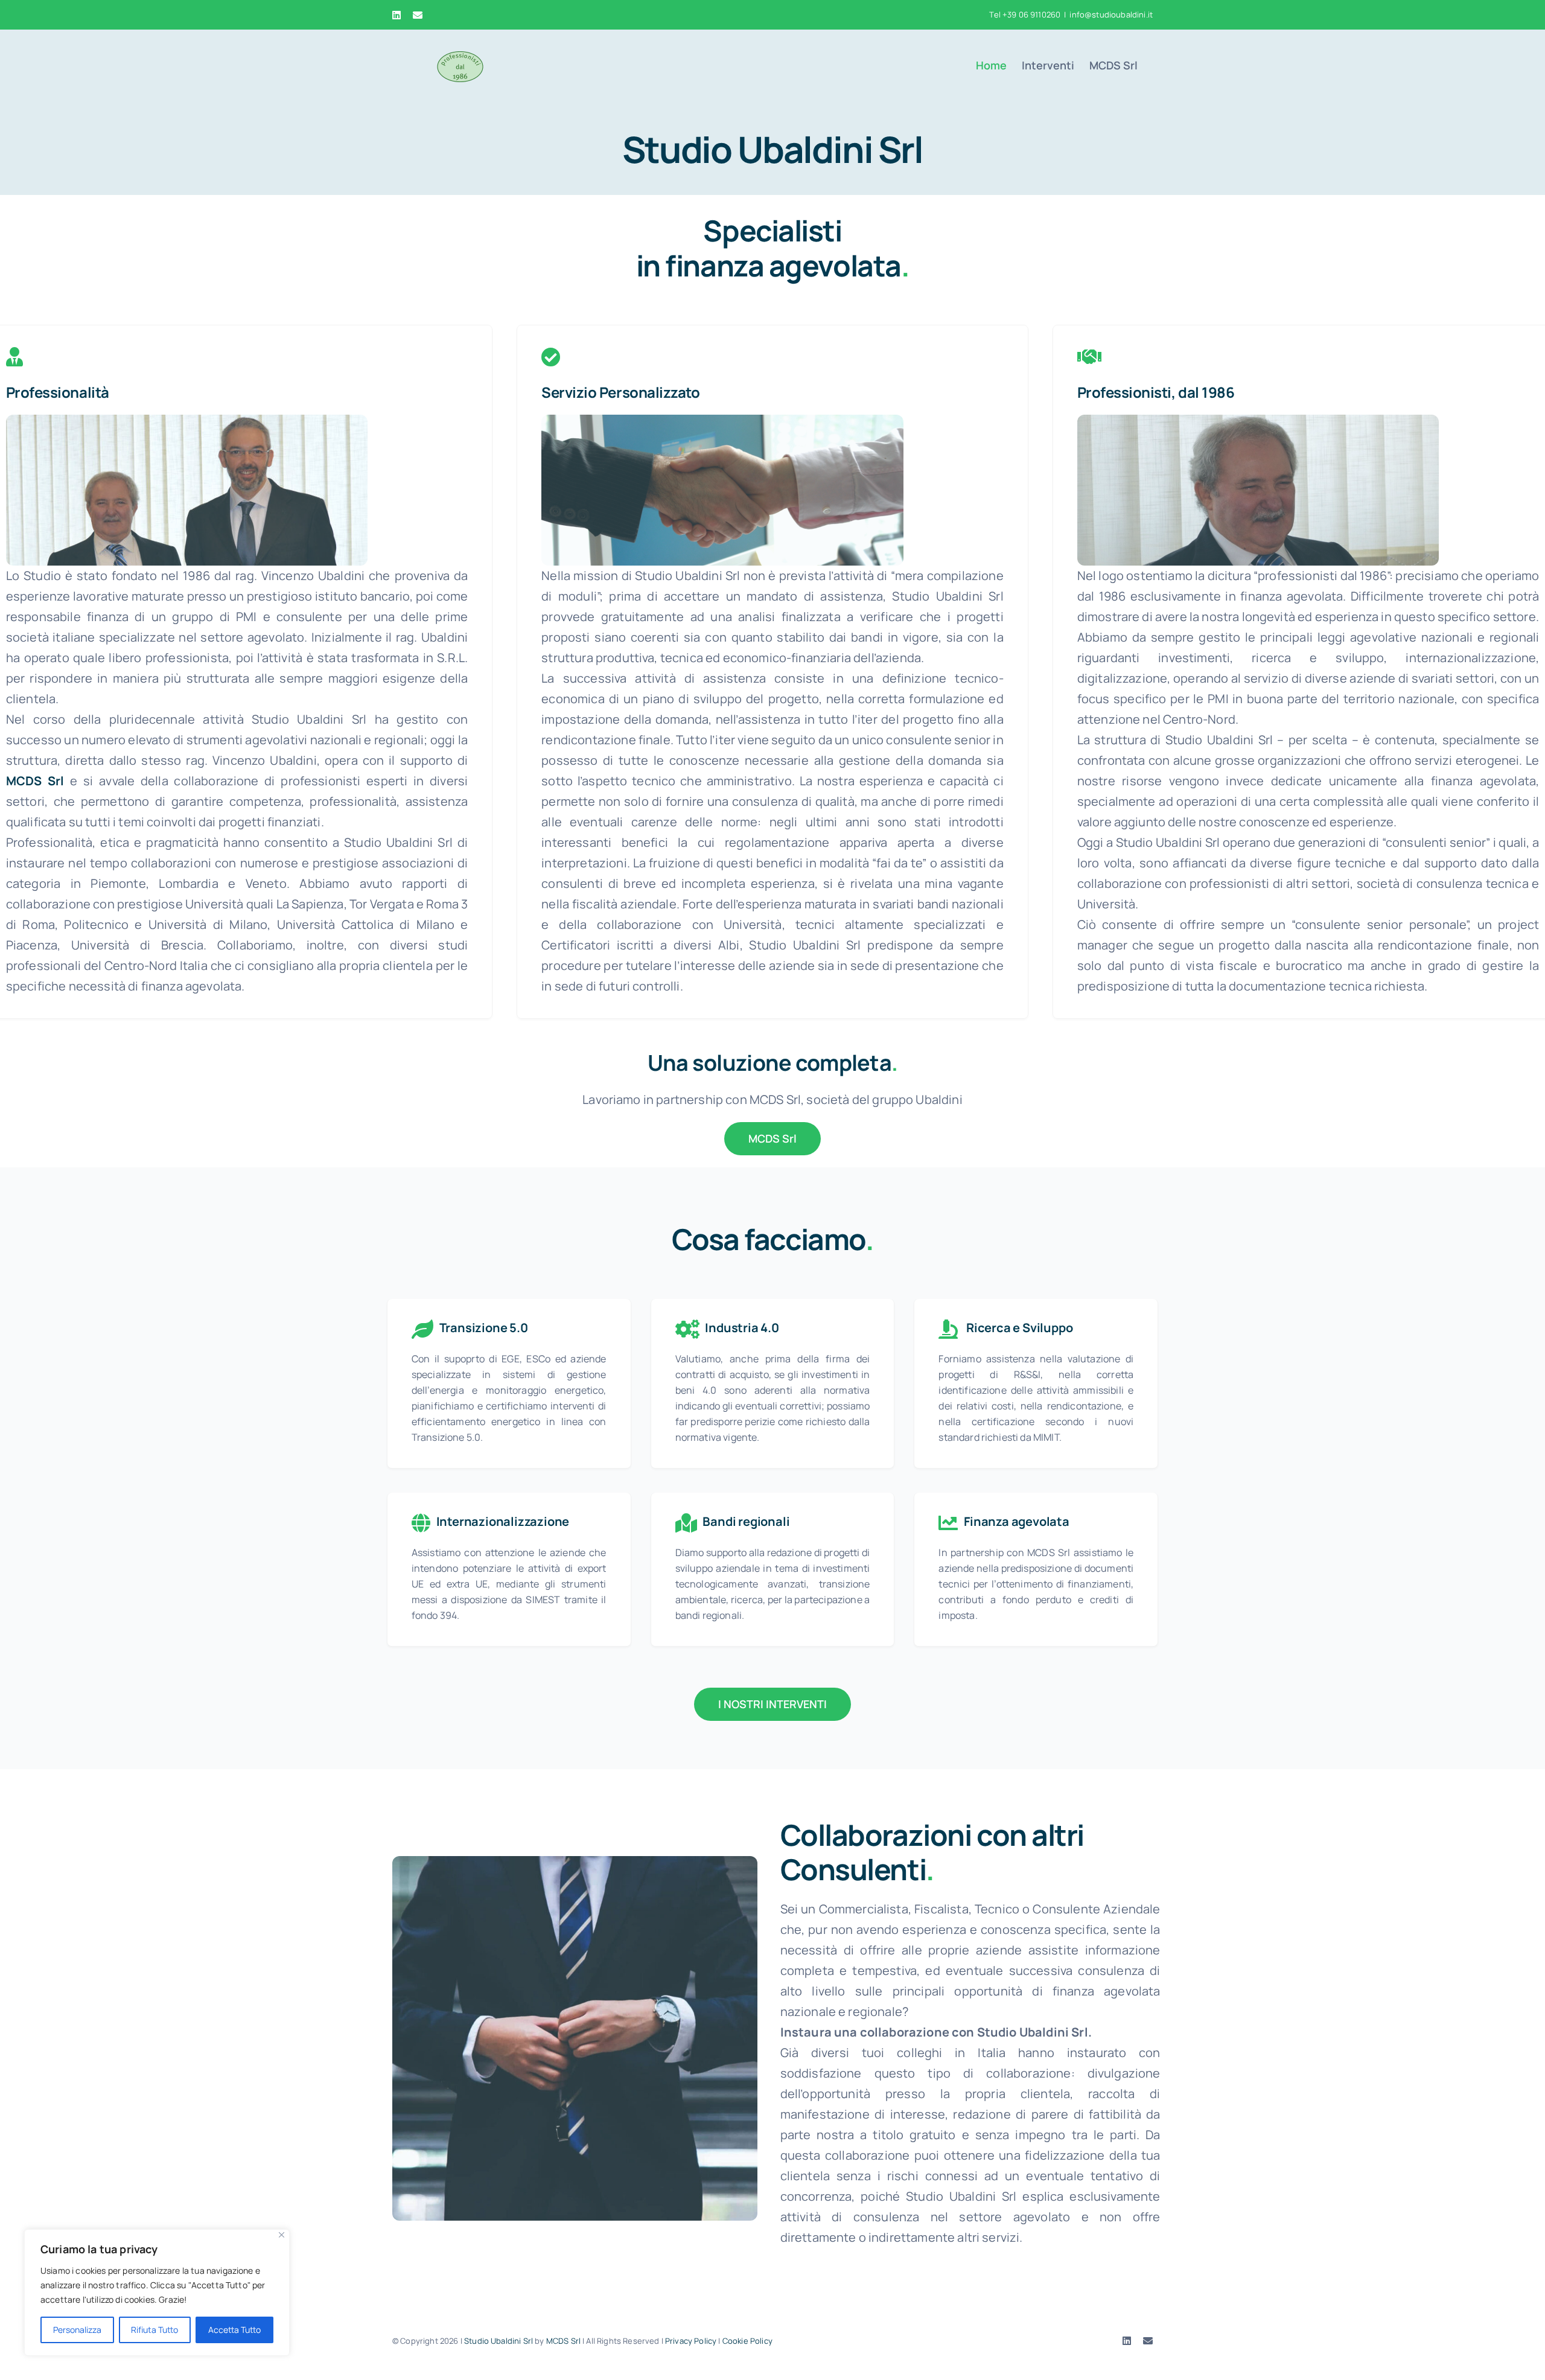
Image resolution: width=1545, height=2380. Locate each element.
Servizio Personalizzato (620, 392)
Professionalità (58, 392)
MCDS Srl (563, 2341)
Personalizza (77, 2330)
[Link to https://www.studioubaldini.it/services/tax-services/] (551, 357)
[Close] (282, 2235)
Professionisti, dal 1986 (1156, 392)
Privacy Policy (691, 2341)
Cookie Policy (747, 2341)
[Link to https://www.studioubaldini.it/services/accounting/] (14, 357)
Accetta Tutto (234, 2330)
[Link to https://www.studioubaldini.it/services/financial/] (1089, 357)
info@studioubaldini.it (1111, 14)
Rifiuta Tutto (154, 2330)
